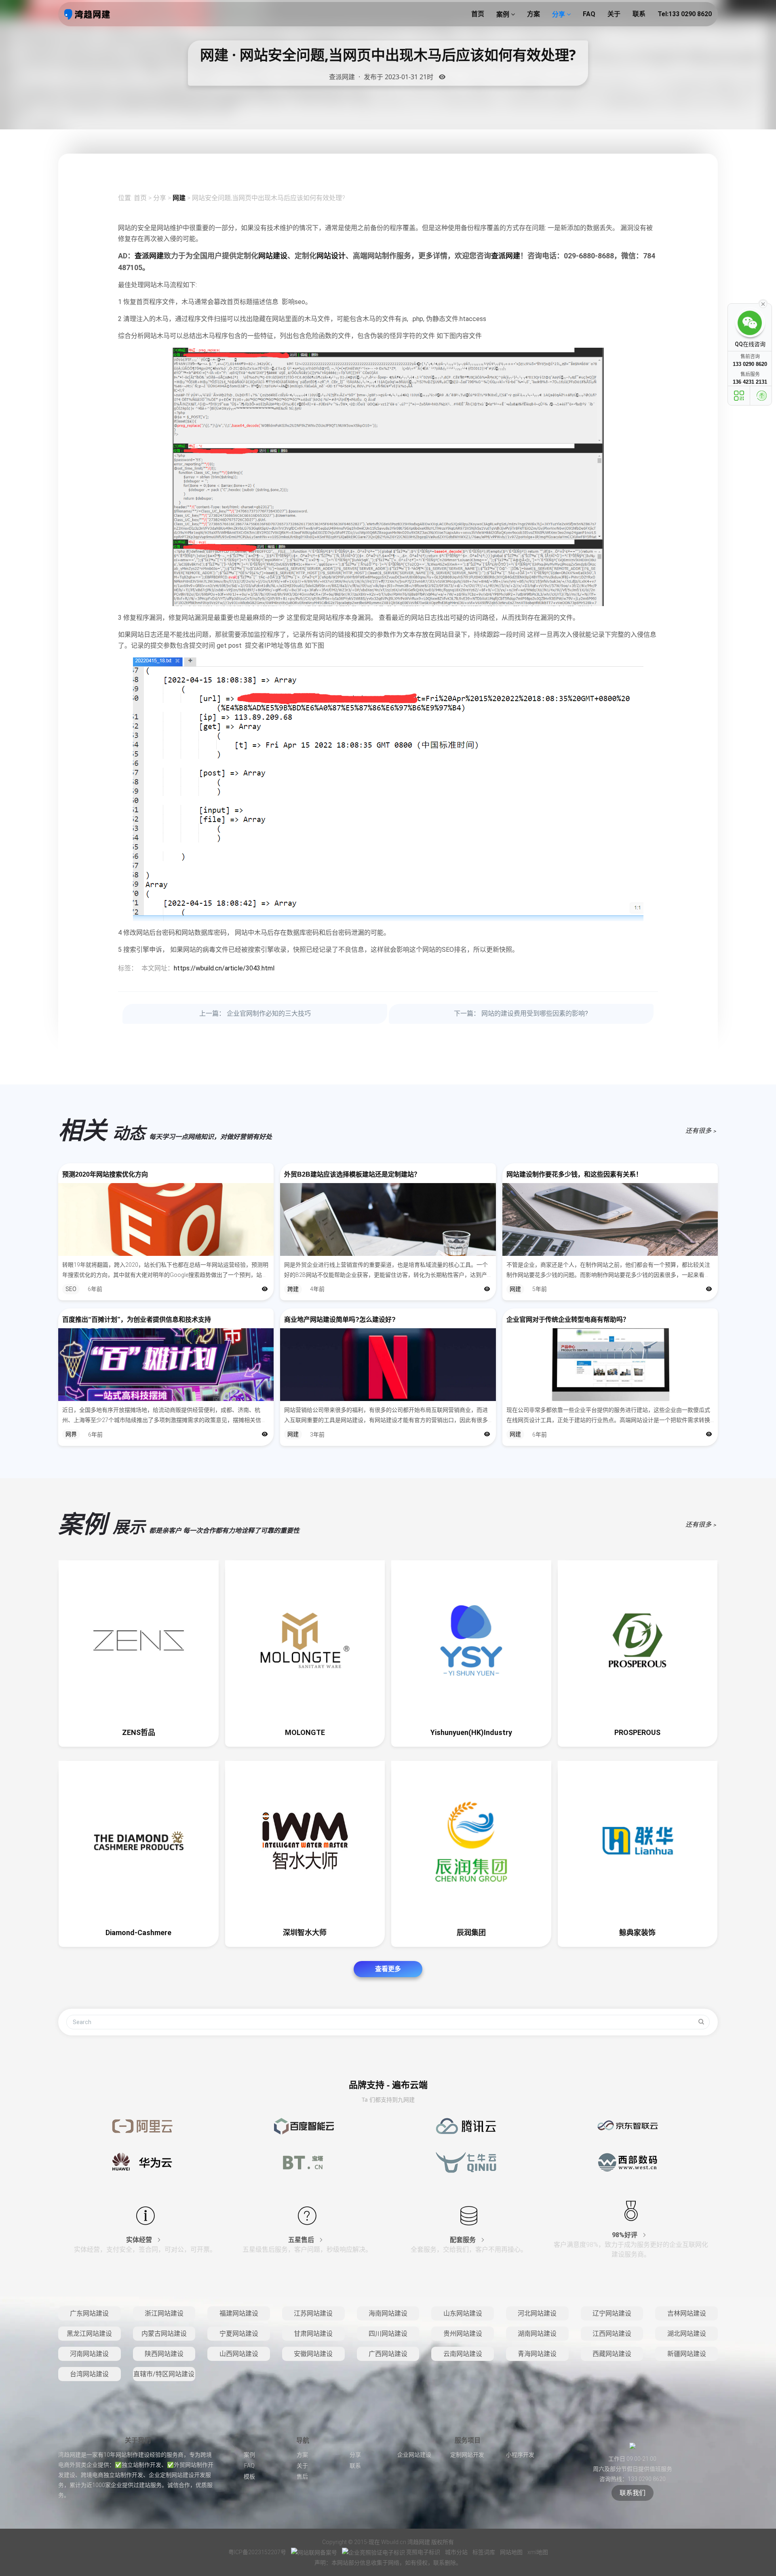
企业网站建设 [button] (414, 2455)
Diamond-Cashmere (138, 1933)
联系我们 (633, 2493)
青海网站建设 (537, 2354)
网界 (71, 1434)
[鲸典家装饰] (638, 1841)
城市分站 (457, 2552)
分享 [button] (559, 14)
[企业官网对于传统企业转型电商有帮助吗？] (610, 1365)
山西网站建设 (239, 2354)
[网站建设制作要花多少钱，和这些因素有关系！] (610, 1219)
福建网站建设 (239, 2313)
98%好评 (625, 2235)
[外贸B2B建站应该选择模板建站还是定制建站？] (388, 1219)
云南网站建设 (463, 2354)
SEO (71, 1289)
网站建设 (273, 256)
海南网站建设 (388, 2313)
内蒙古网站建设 (164, 2334)
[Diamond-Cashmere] (139, 1841)
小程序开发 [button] (520, 2455)
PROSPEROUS (637, 1732)
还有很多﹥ (702, 1131)
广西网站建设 (388, 2354)
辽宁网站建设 (612, 2313)
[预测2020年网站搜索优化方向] (166, 1219)
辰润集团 (471, 1933)
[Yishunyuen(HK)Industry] (471, 1640)
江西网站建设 (612, 2334)
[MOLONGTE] (305, 1640)
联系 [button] (639, 14)
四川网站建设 (388, 2334)
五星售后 (302, 2240)
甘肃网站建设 (313, 2334)
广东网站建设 (89, 2313)
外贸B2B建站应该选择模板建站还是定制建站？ (352, 1174)
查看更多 (388, 1969)
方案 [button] (533, 14)
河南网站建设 (89, 2354)
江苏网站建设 (313, 2313)
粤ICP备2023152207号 (257, 2552)
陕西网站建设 (164, 2354)
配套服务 (464, 2240)
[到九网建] (87, 14)
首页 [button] (478, 14)
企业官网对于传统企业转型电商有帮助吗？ (568, 1320)
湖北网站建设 (687, 2334)
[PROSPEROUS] (638, 1640)
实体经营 (140, 2240)
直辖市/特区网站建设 (164, 2374)
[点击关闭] (763, 303)
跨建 (293, 1289)
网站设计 (331, 256)
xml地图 (538, 2552)
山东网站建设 (463, 2313)
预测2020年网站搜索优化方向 (105, 1174)
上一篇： (255, 1013)
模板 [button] (249, 2477)
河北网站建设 (537, 2313)
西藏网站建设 (612, 2354)
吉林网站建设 (687, 2313)
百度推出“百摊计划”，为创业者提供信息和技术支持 (137, 1320)
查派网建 (149, 256)
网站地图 (512, 2552)
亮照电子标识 (423, 2552)
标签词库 (484, 2552)
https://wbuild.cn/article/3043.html (224, 968)
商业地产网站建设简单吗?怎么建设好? (340, 1320)
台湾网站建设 (89, 2374)
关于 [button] (614, 14)
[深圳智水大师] (305, 1841)
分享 (160, 198)
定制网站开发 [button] (467, 2455)
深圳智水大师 (305, 1933)
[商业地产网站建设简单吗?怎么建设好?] (388, 1365)
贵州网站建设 (463, 2334)
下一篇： (521, 1013)
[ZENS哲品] (139, 1640)
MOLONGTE (305, 1732)
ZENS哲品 (139, 1732)
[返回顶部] (762, 396)
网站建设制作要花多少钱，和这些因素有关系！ (574, 1174)
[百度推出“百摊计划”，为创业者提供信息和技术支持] (166, 1365)
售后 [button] (302, 2477)
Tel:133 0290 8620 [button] (685, 14)
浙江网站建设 (164, 2313)
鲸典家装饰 (637, 1933)
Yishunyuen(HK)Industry (471, 1732)
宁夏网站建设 (239, 2334)
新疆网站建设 (687, 2354)
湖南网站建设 (537, 2334)
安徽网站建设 (313, 2354)
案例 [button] (504, 14)
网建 (179, 198)
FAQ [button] (589, 14)
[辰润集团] (471, 1841)
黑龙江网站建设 (89, 2334)
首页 (140, 198)
